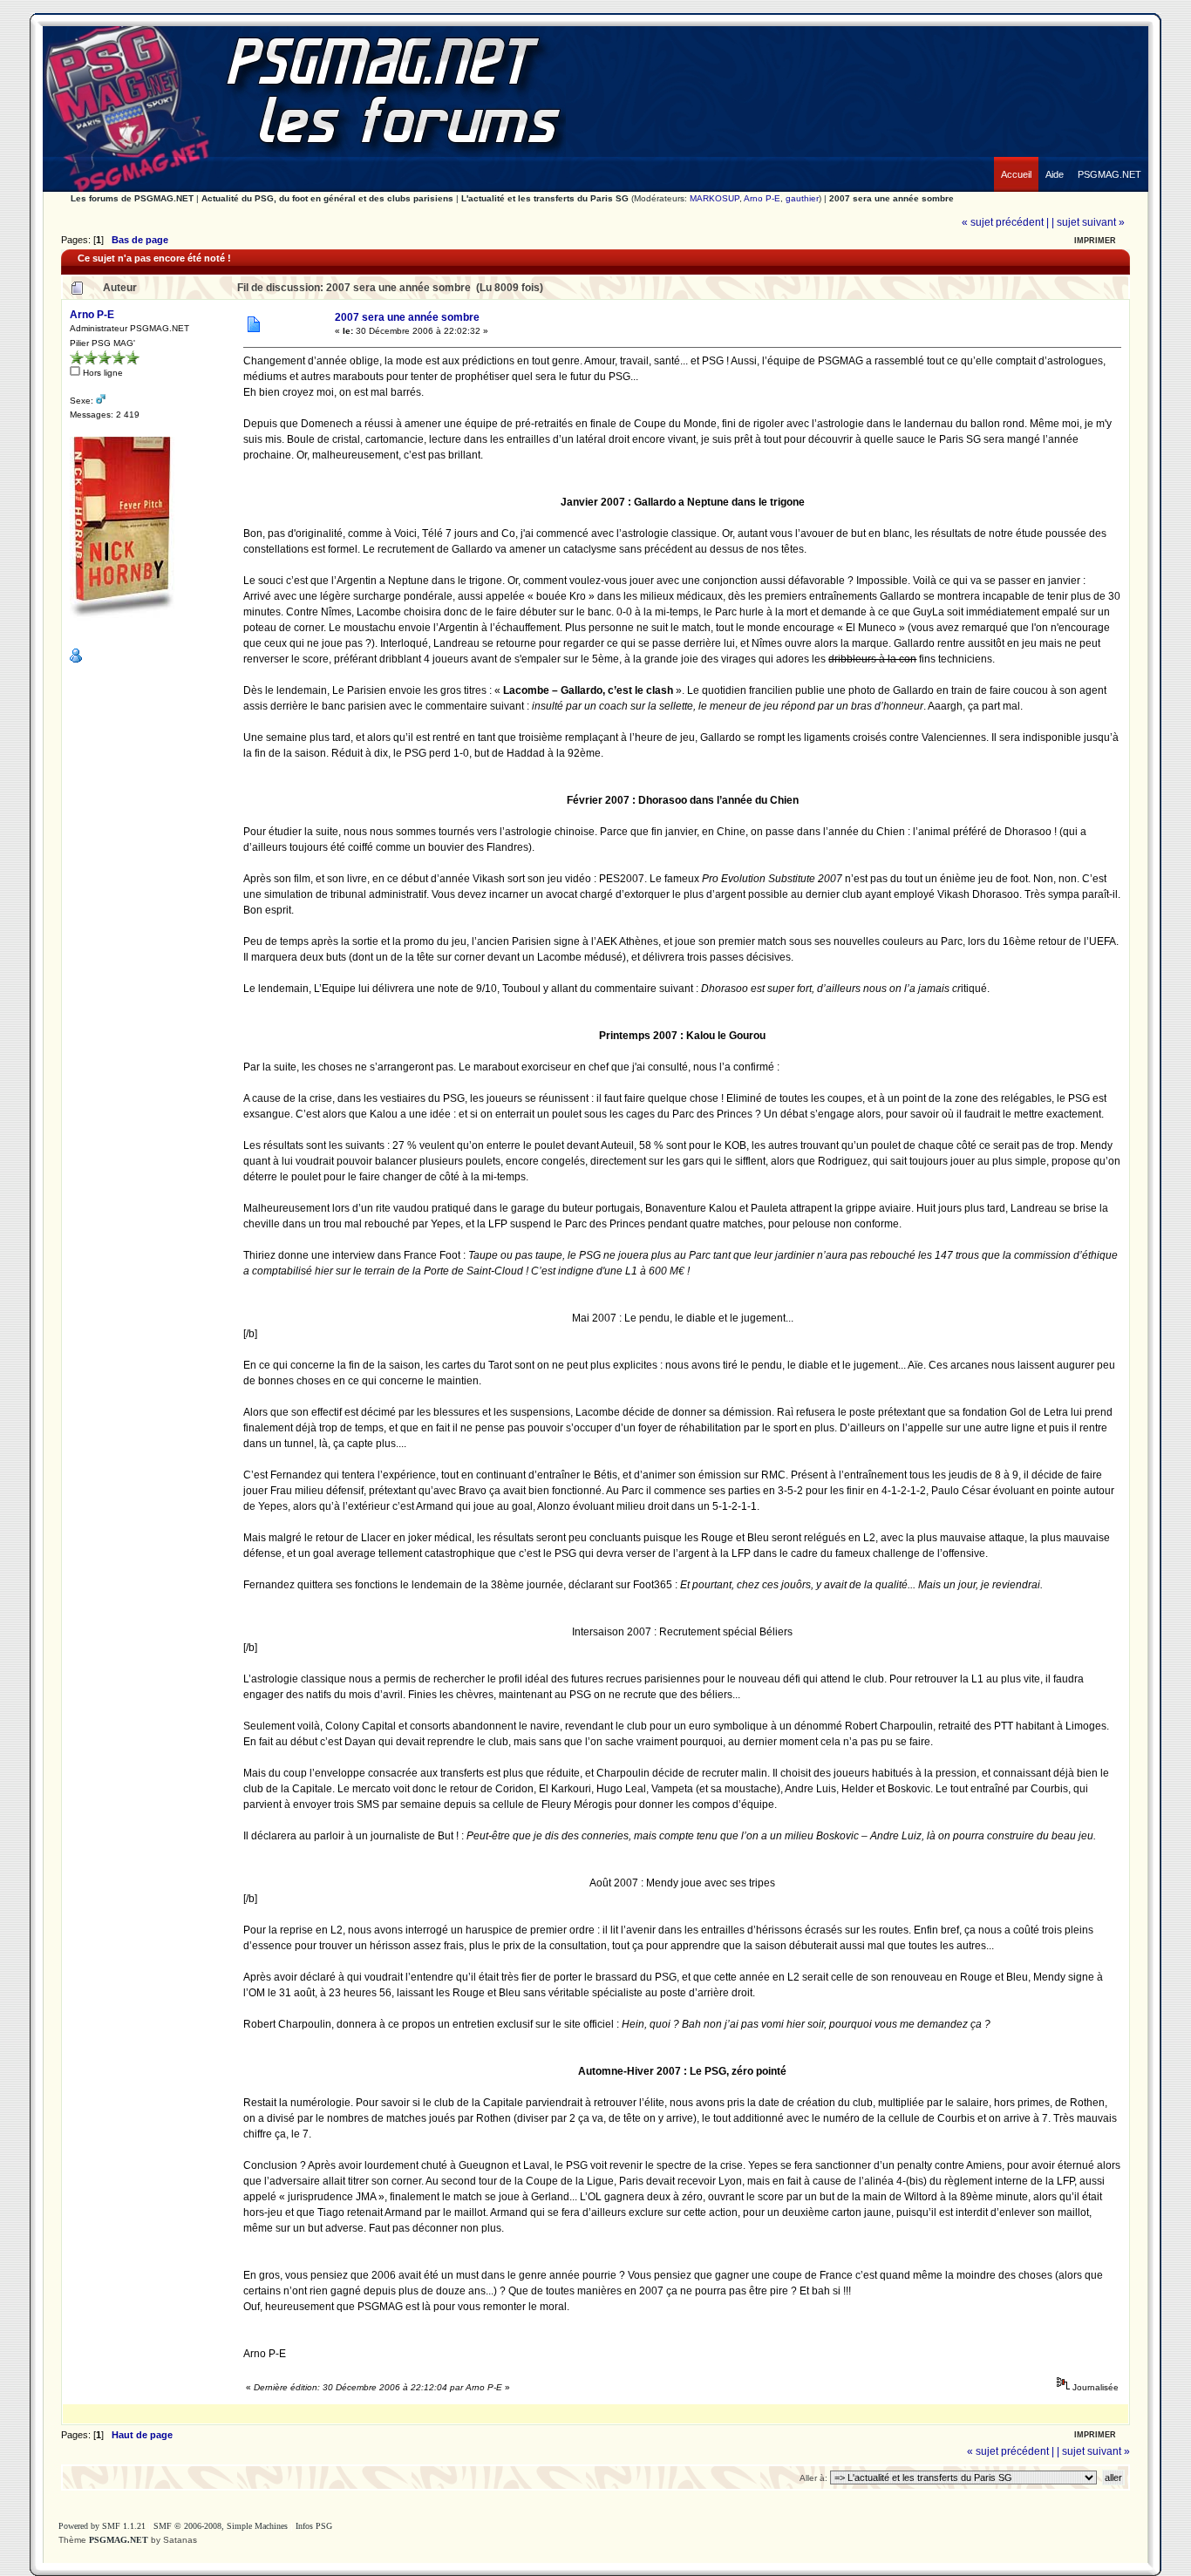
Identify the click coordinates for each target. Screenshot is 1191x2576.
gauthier (802, 198)
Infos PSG (314, 2526)
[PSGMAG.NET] (1109, 161)
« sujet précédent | (1005, 222)
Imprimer (1095, 241)
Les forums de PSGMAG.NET (132, 198)
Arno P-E (762, 198)
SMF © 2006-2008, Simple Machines (221, 2526)
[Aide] (1055, 161)
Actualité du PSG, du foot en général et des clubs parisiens (327, 198)
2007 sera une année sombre (892, 198)
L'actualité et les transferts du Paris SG (545, 198)
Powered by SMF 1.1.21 (102, 2526)
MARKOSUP (715, 198)
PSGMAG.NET (119, 2540)
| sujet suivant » (1088, 222)
